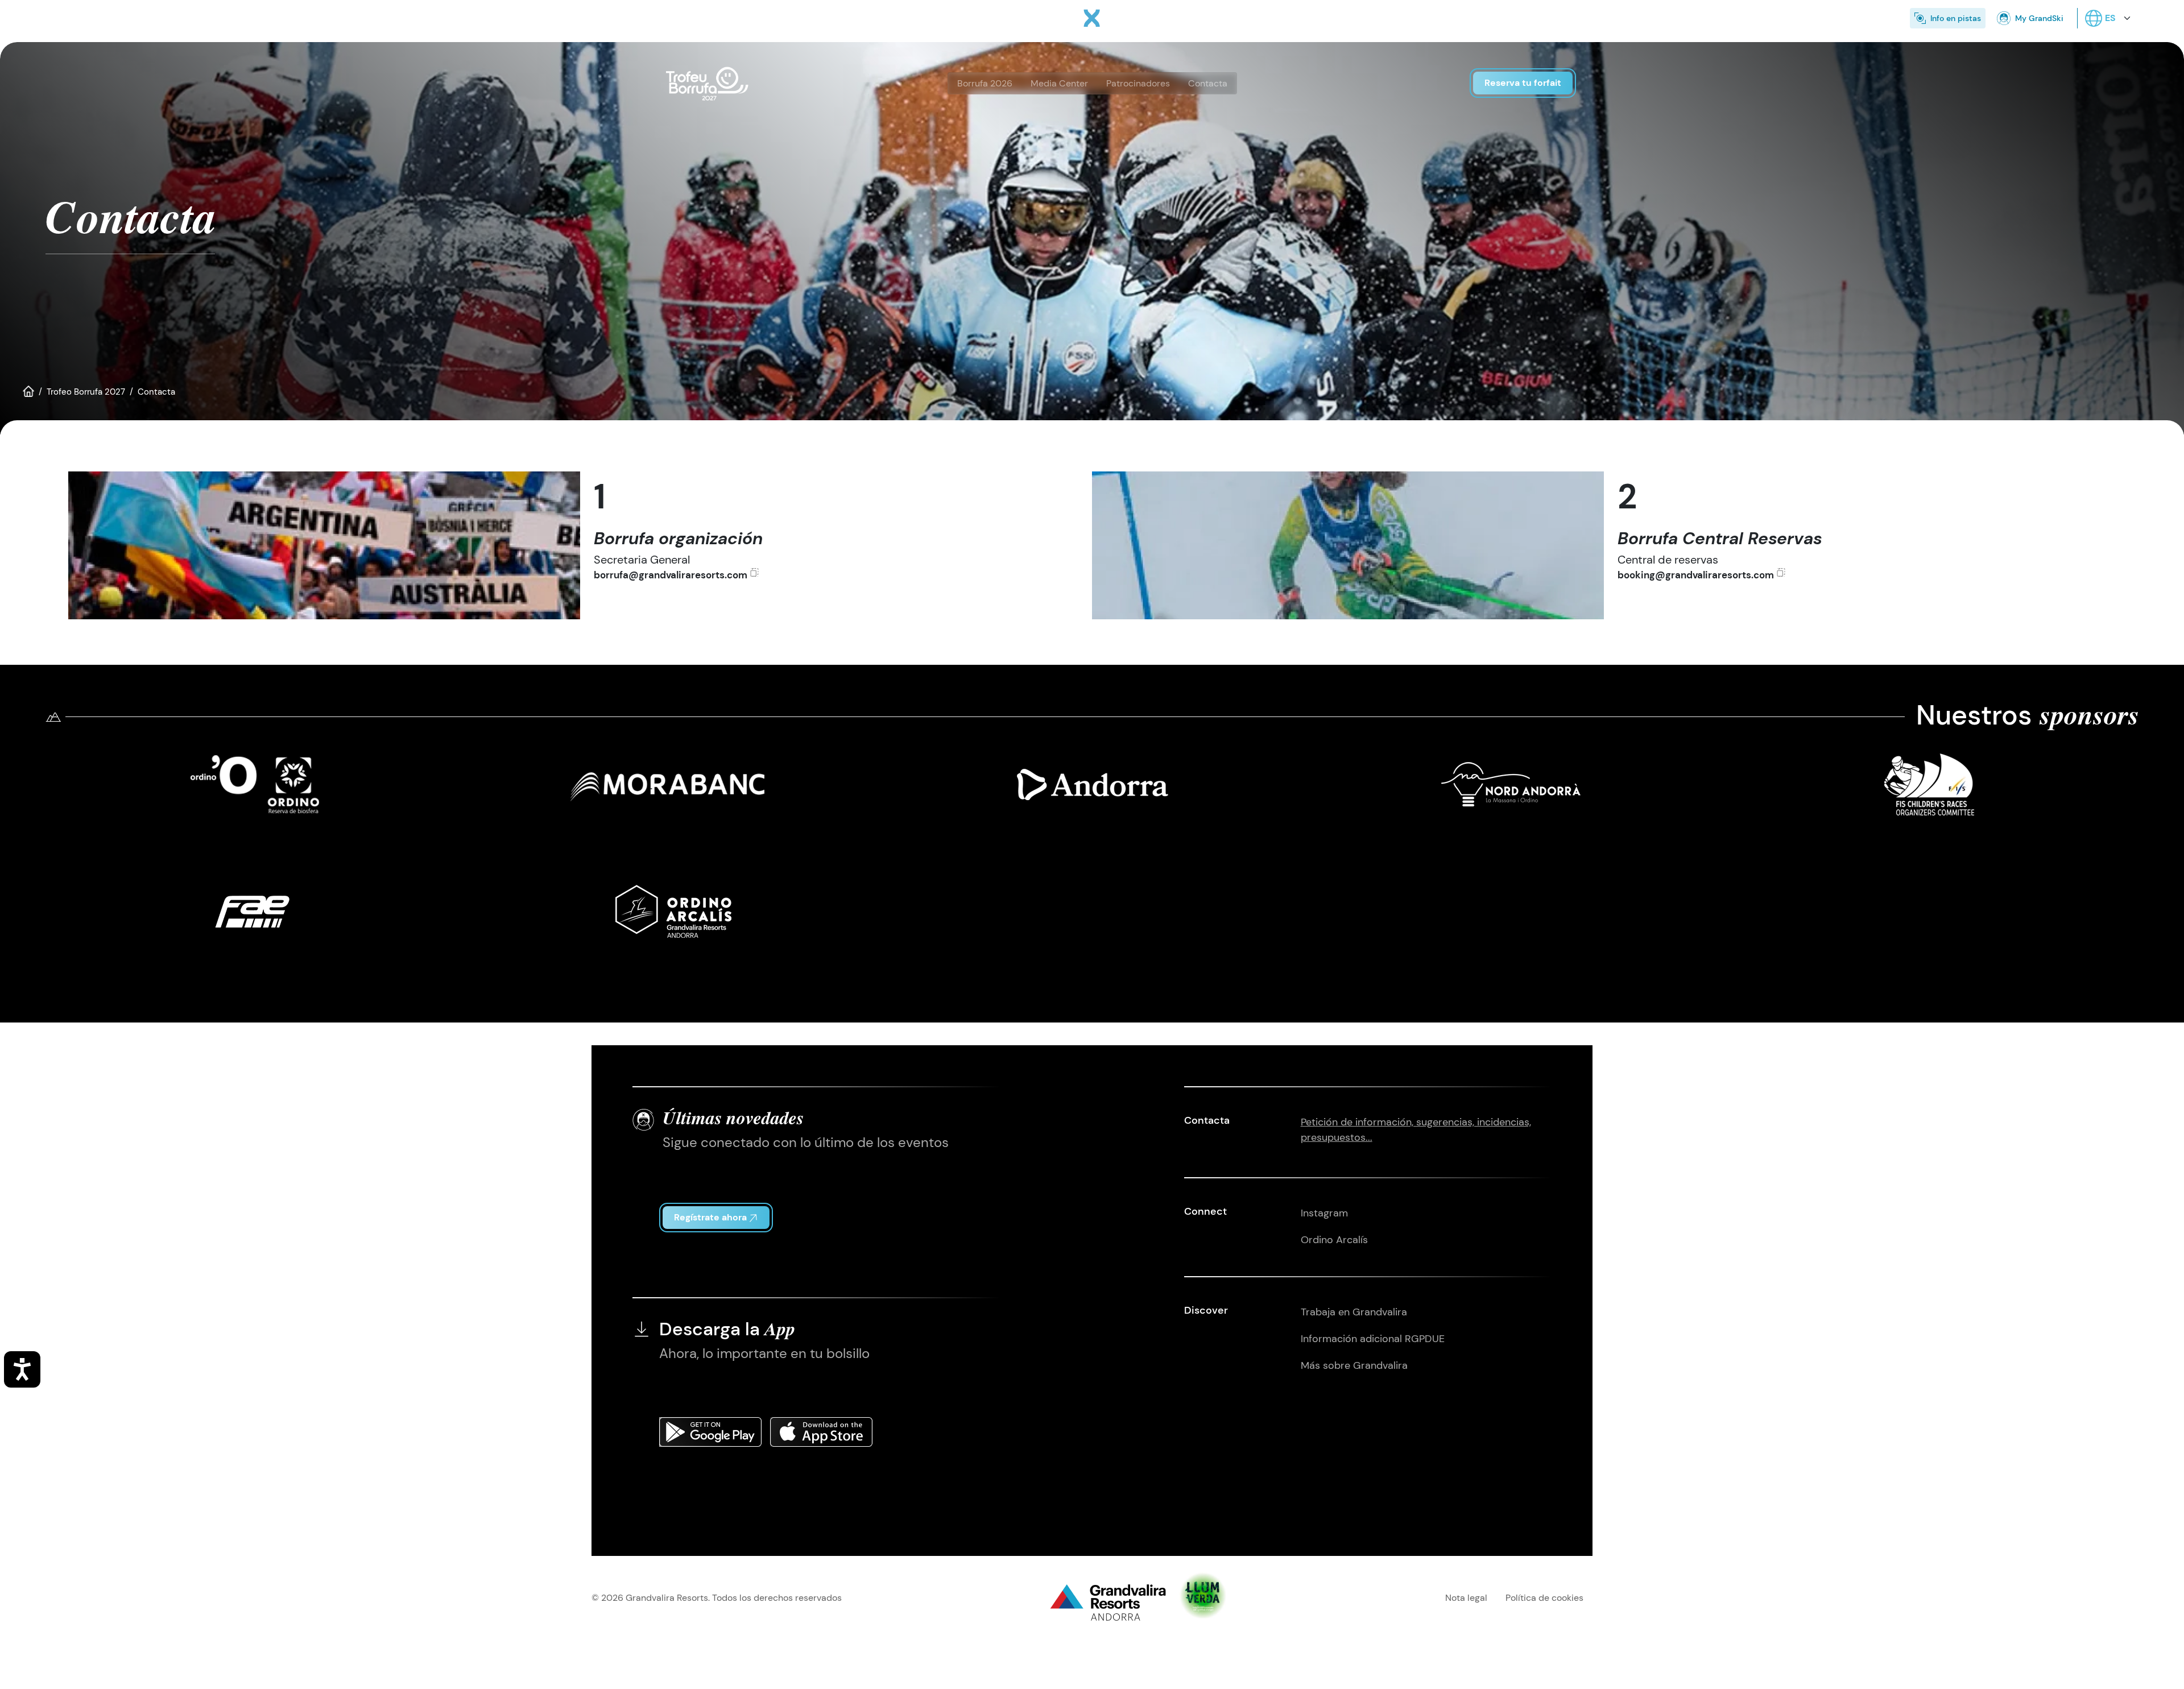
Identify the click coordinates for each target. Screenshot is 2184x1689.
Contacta (1208, 83)
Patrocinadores (1138, 83)
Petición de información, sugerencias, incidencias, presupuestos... (1416, 1130)
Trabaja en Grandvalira (1354, 1312)
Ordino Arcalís (1334, 1240)
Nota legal (1466, 1598)
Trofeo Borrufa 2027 (86, 392)
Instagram (1324, 1213)
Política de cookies (1544, 1598)
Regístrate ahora (710, 1217)
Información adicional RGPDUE (1373, 1339)
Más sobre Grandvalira (1354, 1365)
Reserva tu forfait (1523, 83)
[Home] (1092, 18)
